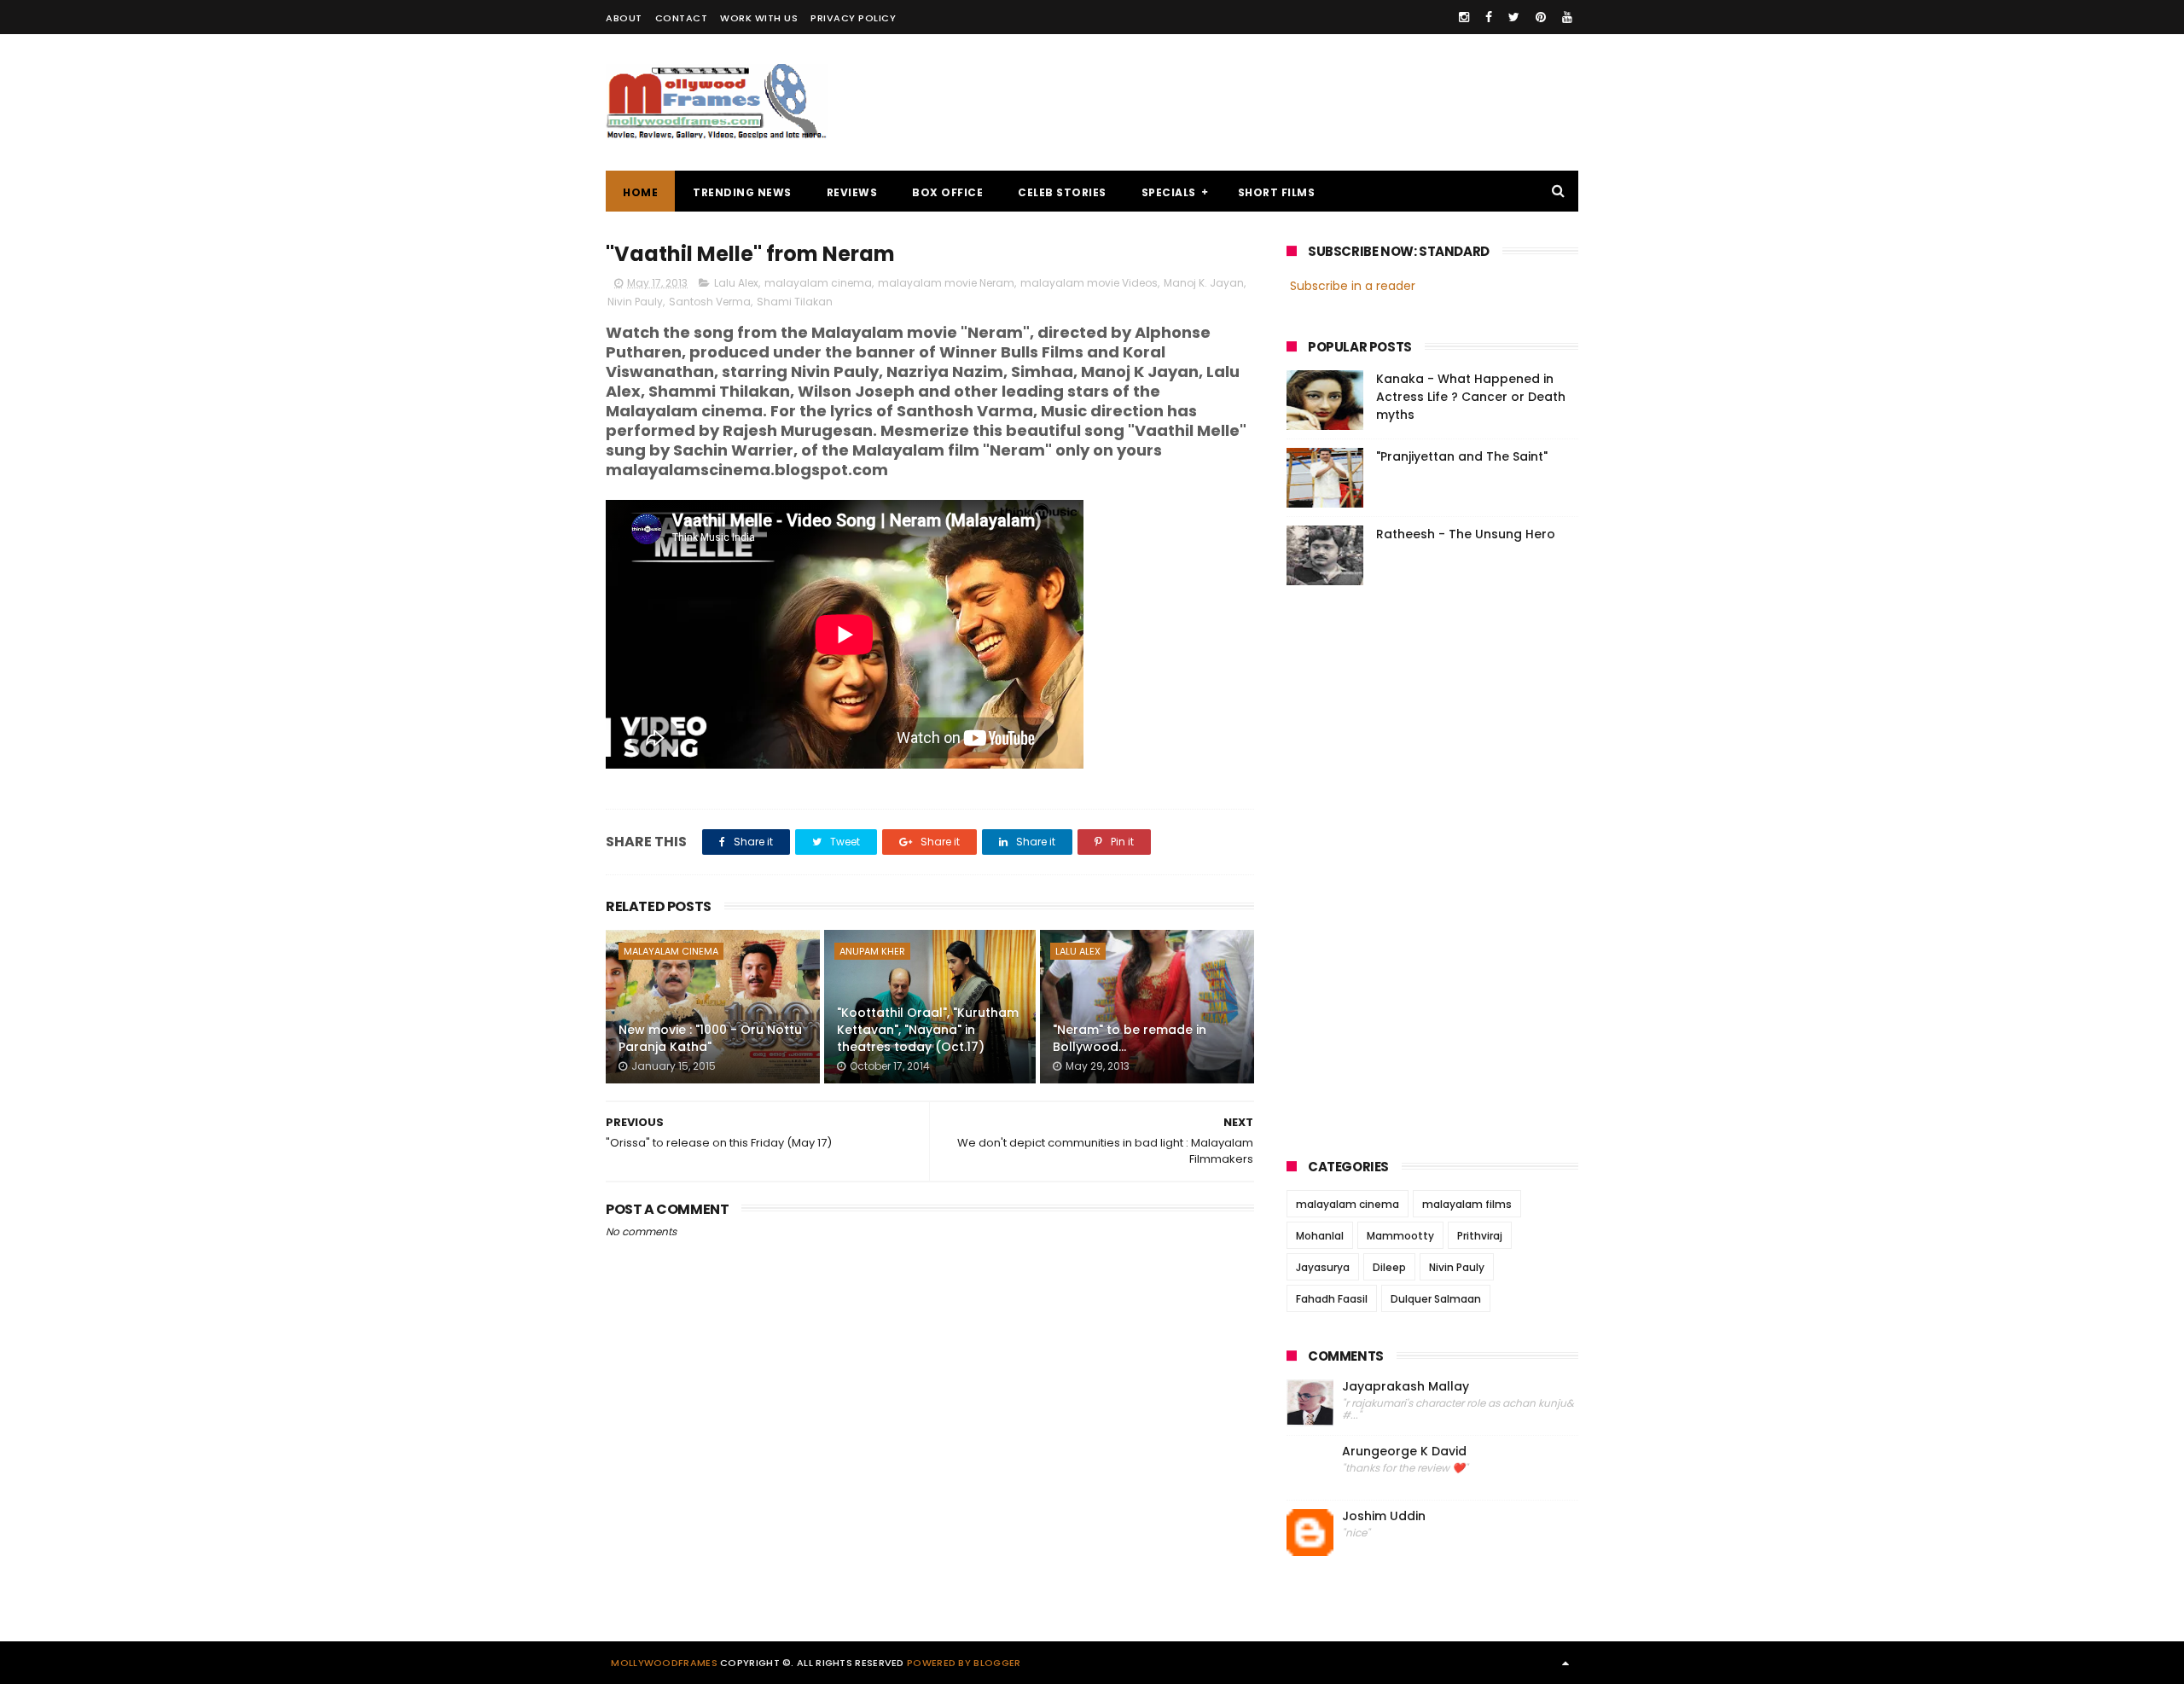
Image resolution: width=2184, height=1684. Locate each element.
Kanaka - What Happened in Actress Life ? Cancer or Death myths (1471, 397)
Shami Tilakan (795, 302)
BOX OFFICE (947, 192)
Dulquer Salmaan (1436, 1299)
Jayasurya (1323, 1267)
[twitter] (1514, 17)
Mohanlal (1320, 1236)
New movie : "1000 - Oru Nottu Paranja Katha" (710, 1038)
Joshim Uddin (1384, 1516)
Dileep (1389, 1267)
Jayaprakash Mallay (1406, 1387)
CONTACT (682, 18)
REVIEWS (852, 192)
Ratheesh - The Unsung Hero (1466, 534)
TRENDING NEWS (742, 192)
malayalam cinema (818, 283)
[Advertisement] (1268, 102)
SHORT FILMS (1277, 192)
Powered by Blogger (964, 1663)
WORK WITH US (759, 18)
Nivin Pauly (635, 302)
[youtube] (1567, 17)
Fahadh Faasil (1332, 1299)
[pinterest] (1541, 17)
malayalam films (1467, 1204)
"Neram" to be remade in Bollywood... (1130, 1038)
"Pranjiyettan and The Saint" (1462, 456)
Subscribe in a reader (1353, 286)
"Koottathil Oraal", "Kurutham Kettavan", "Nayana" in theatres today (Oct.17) (928, 1029)
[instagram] (1464, 17)
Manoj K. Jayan (1204, 283)
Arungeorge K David (1404, 1452)
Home (640, 192)
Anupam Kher (872, 951)
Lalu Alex (736, 283)
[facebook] (1489, 17)
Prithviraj (1480, 1236)
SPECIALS (1169, 192)
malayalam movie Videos (1089, 283)
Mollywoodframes (664, 1663)
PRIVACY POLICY (853, 18)
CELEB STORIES (1062, 192)
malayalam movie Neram (946, 283)
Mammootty (1400, 1236)
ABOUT (624, 18)
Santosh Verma (710, 302)
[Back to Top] (1565, 1663)
